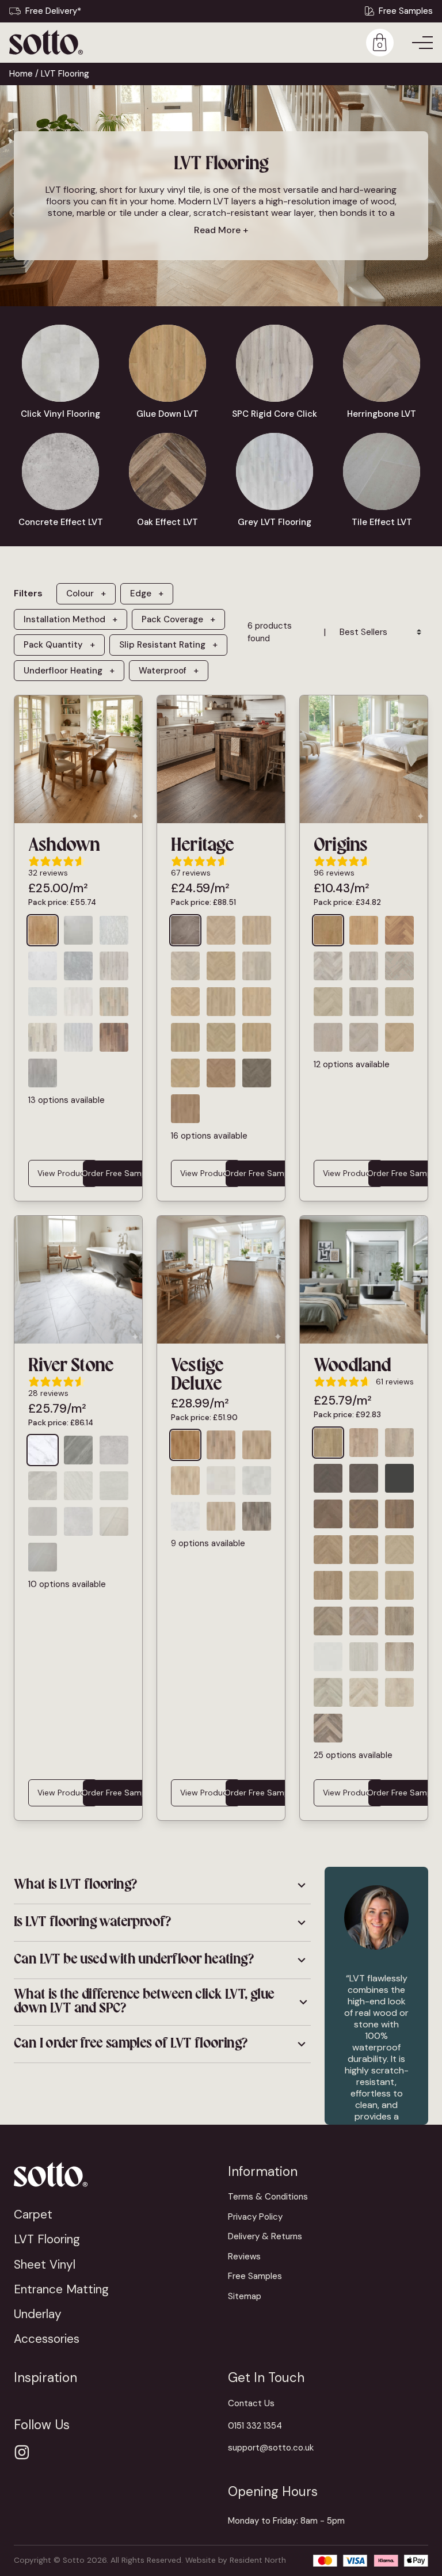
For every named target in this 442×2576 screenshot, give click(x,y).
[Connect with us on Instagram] (22, 2452)
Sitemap (245, 2296)
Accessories (47, 2339)
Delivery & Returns (265, 2236)
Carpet (33, 2214)
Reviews (244, 2257)
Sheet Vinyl (45, 2264)
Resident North (258, 2560)
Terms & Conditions (268, 2197)
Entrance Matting (61, 2289)
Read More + (221, 230)
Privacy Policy (255, 2217)
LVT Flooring (47, 2239)
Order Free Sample (117, 1173)
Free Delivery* (53, 11)
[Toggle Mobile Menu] (422, 43)
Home (21, 74)
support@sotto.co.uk (271, 2448)
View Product (63, 1173)
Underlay (38, 2314)
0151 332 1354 (255, 2426)
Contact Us (251, 2403)
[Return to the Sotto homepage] (114, 2174)
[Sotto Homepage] (46, 42)
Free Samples (406, 11)
